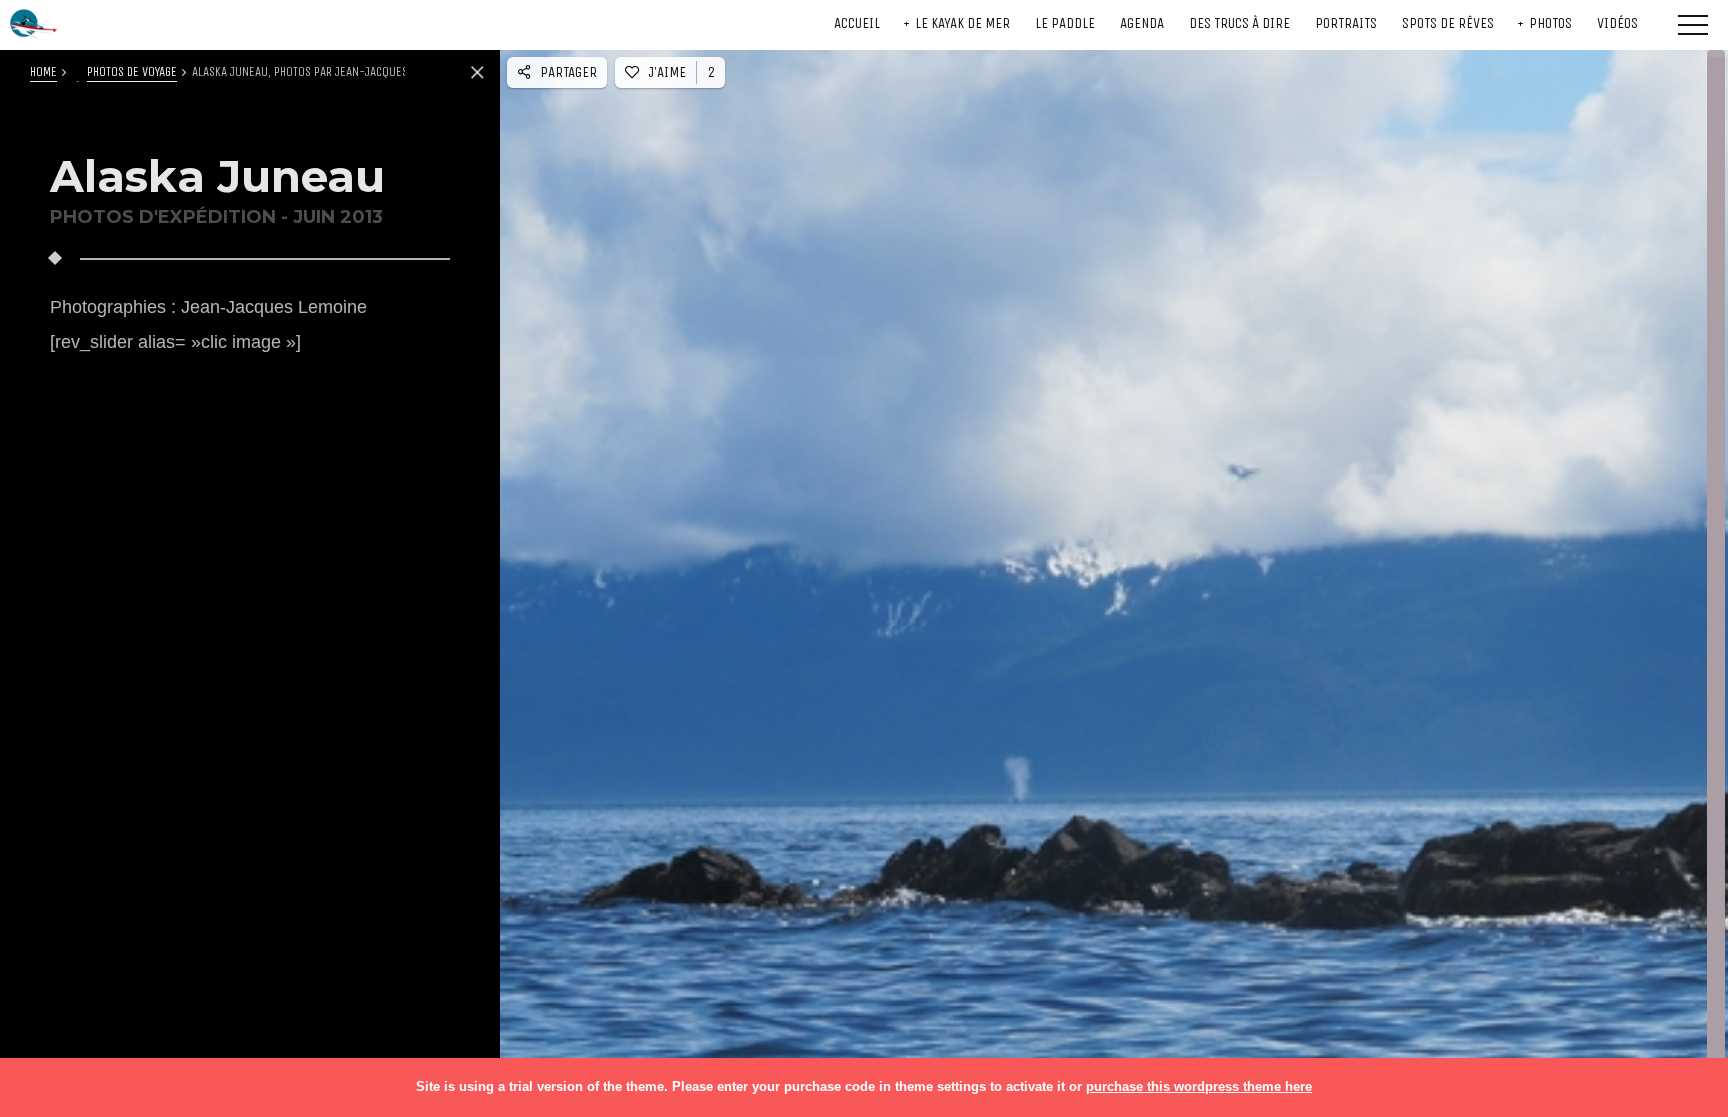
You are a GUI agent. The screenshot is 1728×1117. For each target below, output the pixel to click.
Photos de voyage (132, 71)
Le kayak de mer (962, 23)
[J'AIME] (1094, 576)
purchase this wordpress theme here (1199, 1086)
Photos (1550, 23)
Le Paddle (1065, 23)
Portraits (1346, 23)
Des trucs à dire (1239, 23)
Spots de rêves (1448, 23)
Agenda (1142, 23)
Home (43, 71)
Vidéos (1617, 23)
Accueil (857, 23)
